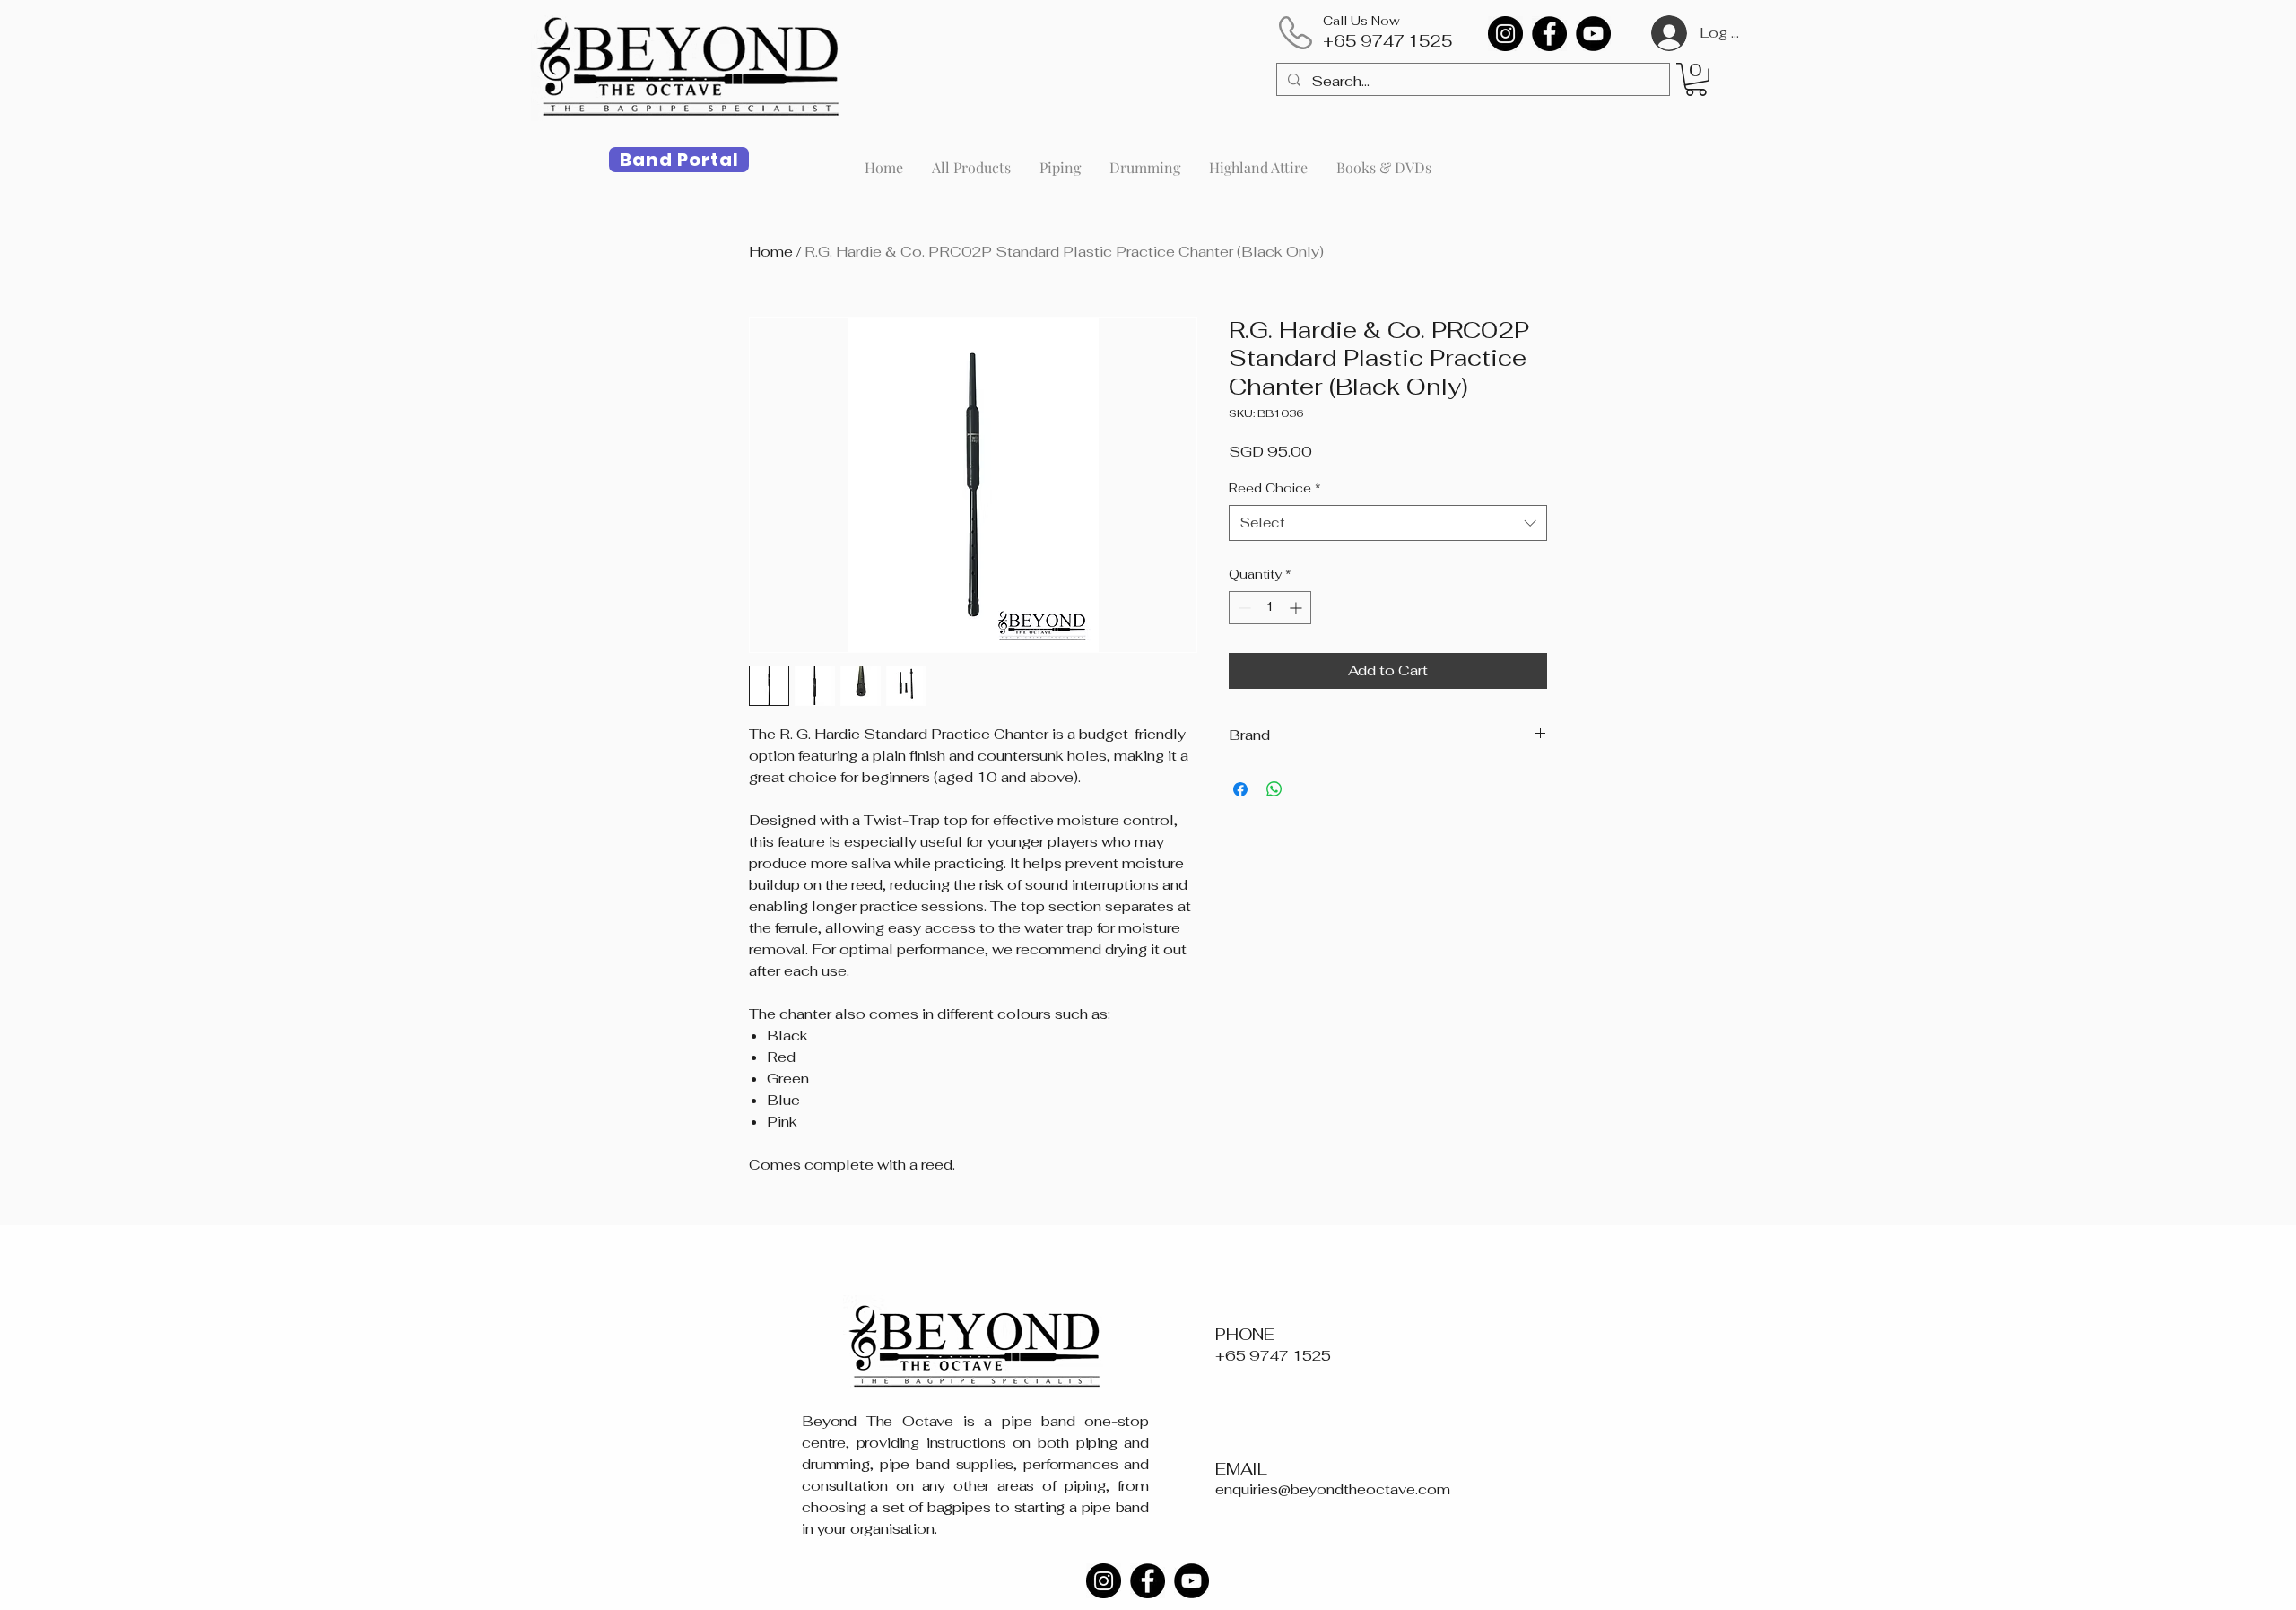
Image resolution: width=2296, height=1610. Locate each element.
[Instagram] (1505, 34)
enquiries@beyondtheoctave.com (1333, 1489)
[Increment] (1297, 608)
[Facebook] (1549, 34)
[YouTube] (1593, 34)
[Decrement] (1243, 608)
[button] (1696, 79)
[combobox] (1388, 523)
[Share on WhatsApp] (1274, 789)
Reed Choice (1275, 488)
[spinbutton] (1270, 608)
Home (771, 252)
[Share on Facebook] (1240, 789)
